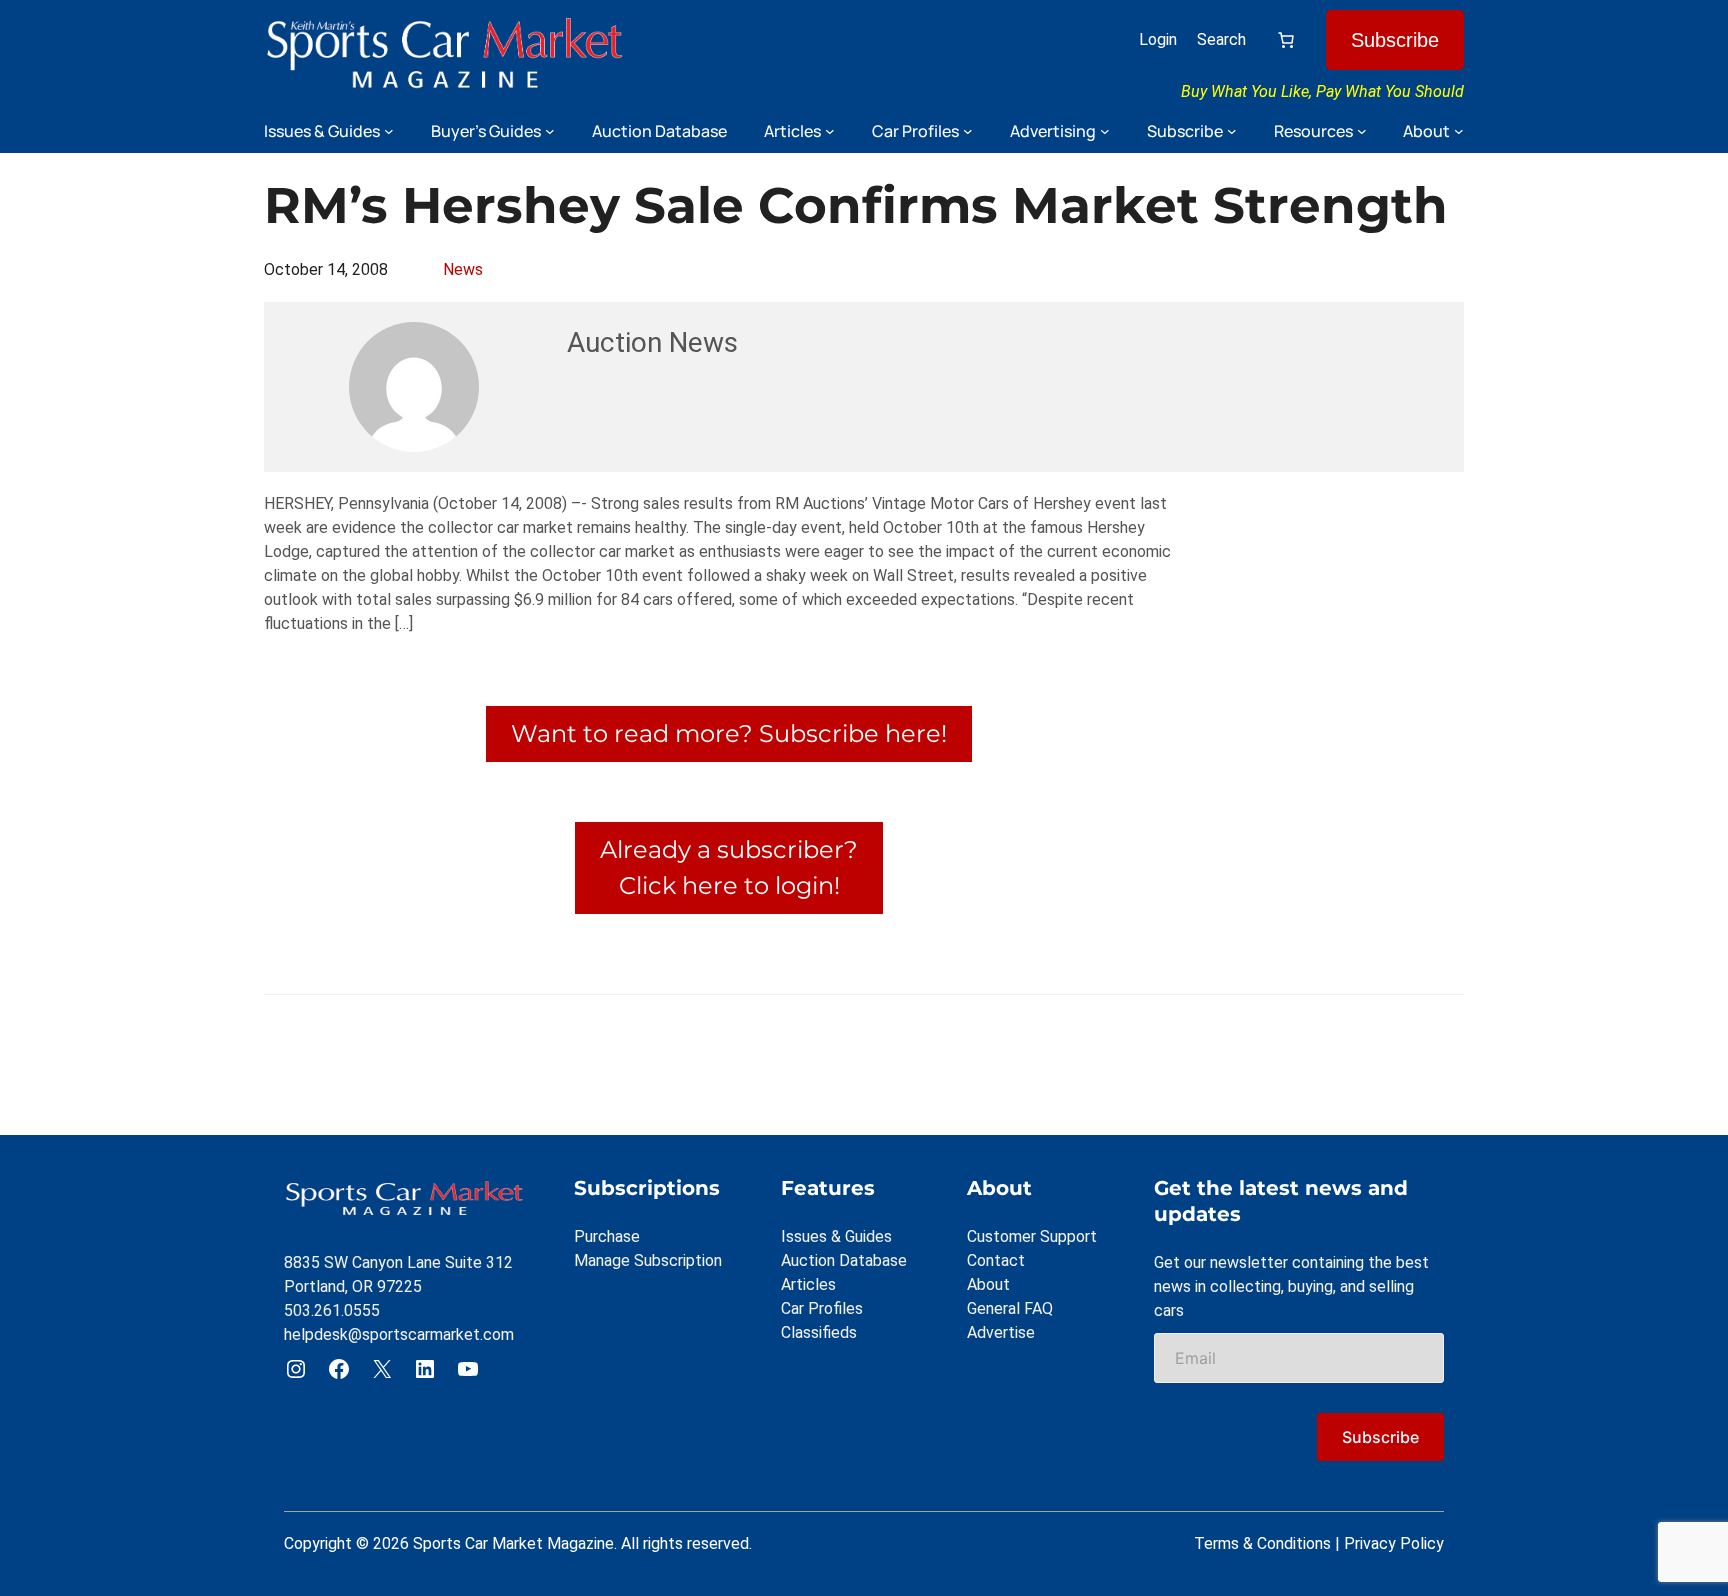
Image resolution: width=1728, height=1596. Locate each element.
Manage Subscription (648, 1260)
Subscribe (1395, 40)
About (988, 1284)
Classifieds (819, 1332)
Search (1221, 39)
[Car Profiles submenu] (968, 131)
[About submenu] (1459, 131)
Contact (996, 1260)
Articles (808, 1284)
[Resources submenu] (1362, 131)
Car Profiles (822, 1308)
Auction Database (844, 1260)
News (463, 269)
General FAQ (1010, 1308)
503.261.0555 (332, 1310)
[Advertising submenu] (1105, 131)
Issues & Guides (836, 1236)
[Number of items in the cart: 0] (1286, 40)
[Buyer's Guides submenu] (550, 131)
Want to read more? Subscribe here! (729, 733)
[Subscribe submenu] (1232, 131)
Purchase (607, 1236)
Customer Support (1032, 1236)
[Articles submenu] (830, 131)
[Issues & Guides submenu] (389, 131)
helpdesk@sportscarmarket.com (399, 1334)
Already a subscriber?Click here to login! (729, 867)
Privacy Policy (1394, 1543)
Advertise (1001, 1332)
